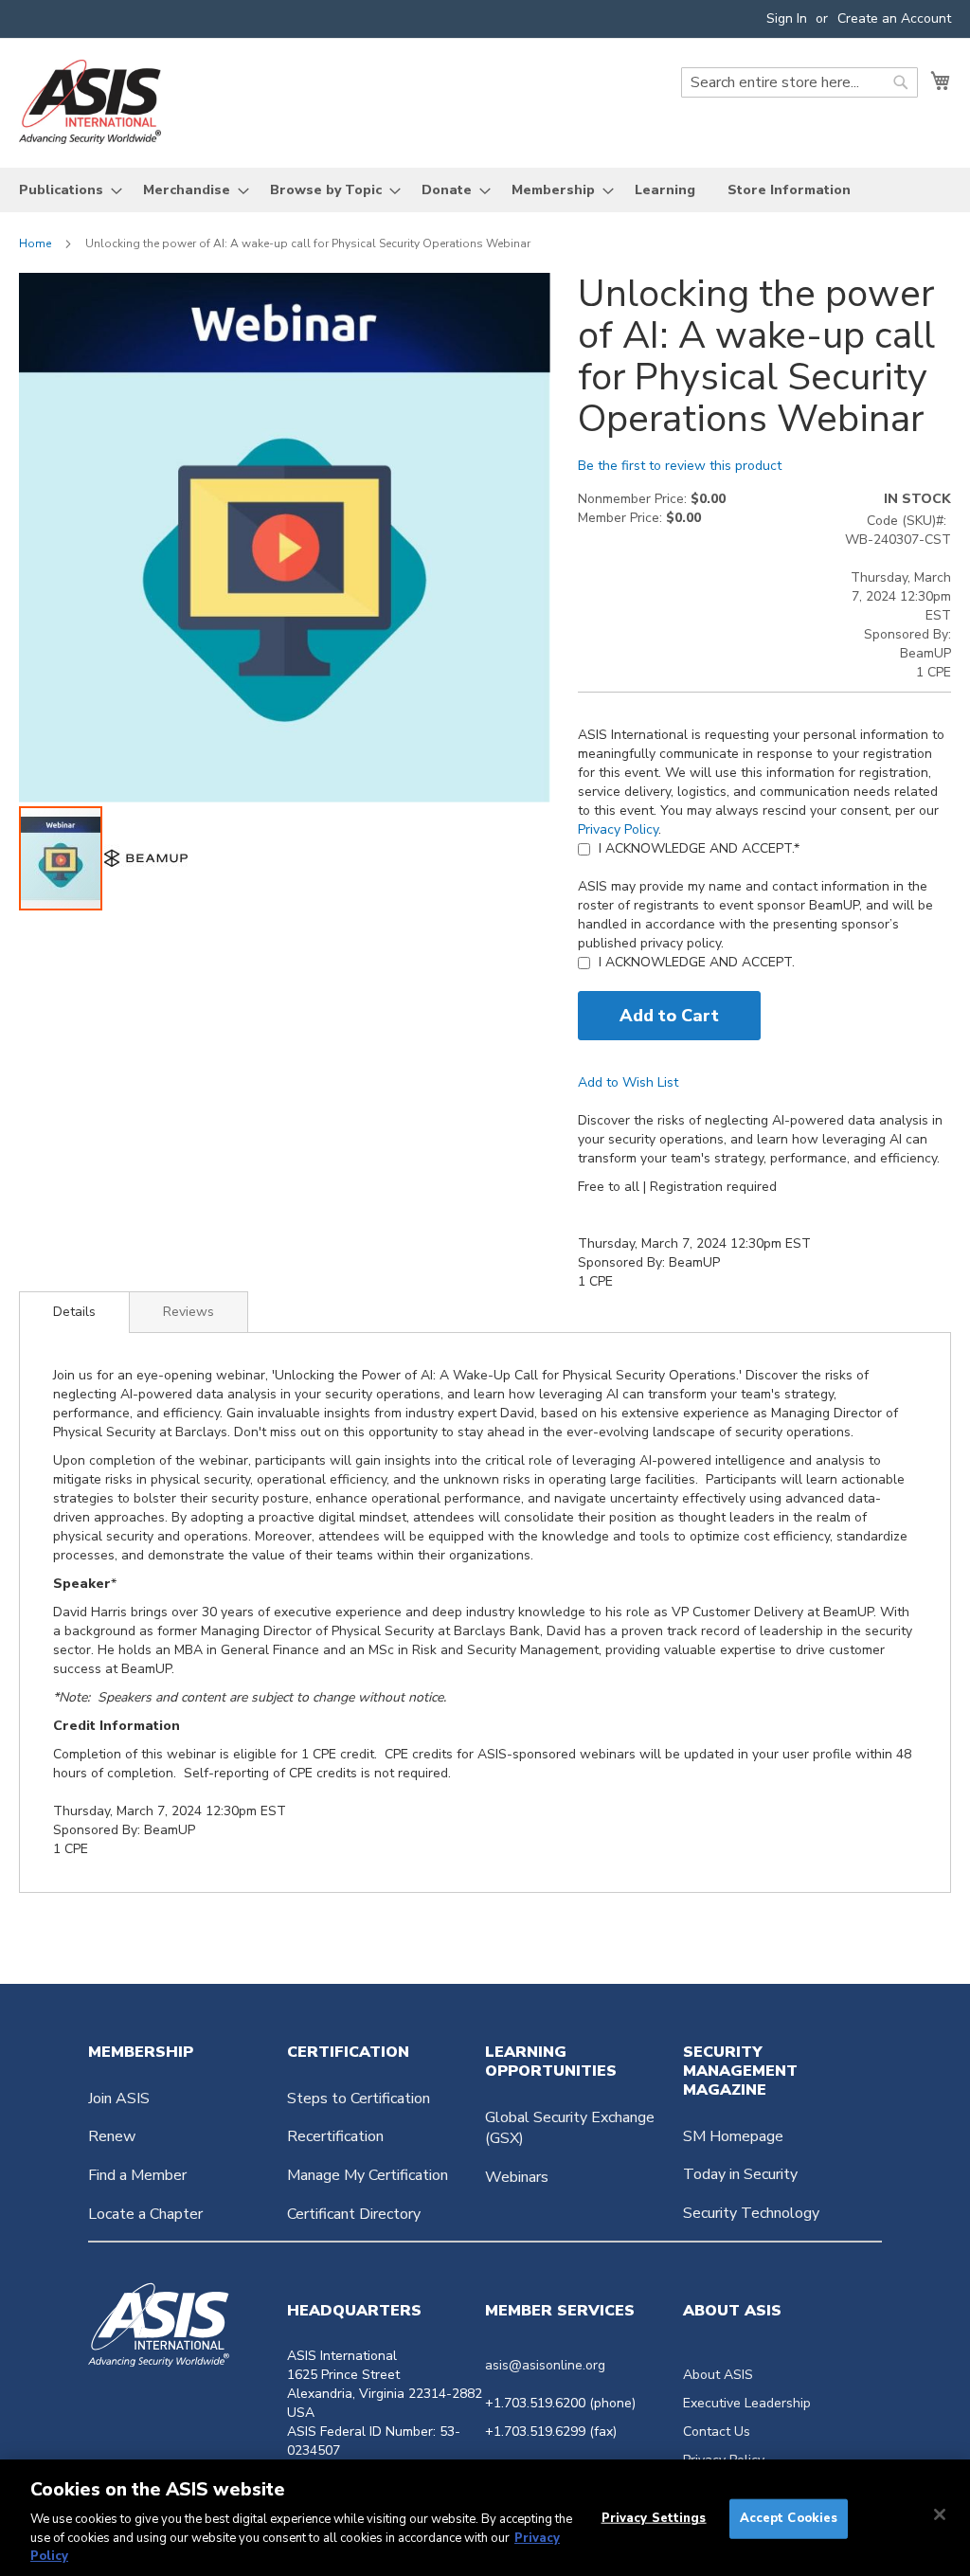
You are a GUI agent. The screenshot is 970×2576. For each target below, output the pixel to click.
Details (74, 1312)
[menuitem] (65, 190)
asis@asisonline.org (545, 2365)
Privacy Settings (654, 2518)
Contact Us (717, 2432)
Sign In (787, 18)
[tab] (74, 1312)
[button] (146, 858)
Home (35, 243)
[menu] (485, 190)
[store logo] (90, 102)
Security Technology (751, 2213)
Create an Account (894, 18)
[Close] (940, 2514)
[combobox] (799, 82)
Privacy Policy (618, 829)
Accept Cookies (789, 2518)
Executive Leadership (747, 2403)
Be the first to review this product (680, 466)
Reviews (189, 1312)
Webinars (517, 2177)
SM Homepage (733, 2136)
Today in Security (740, 2174)
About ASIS (718, 2375)
